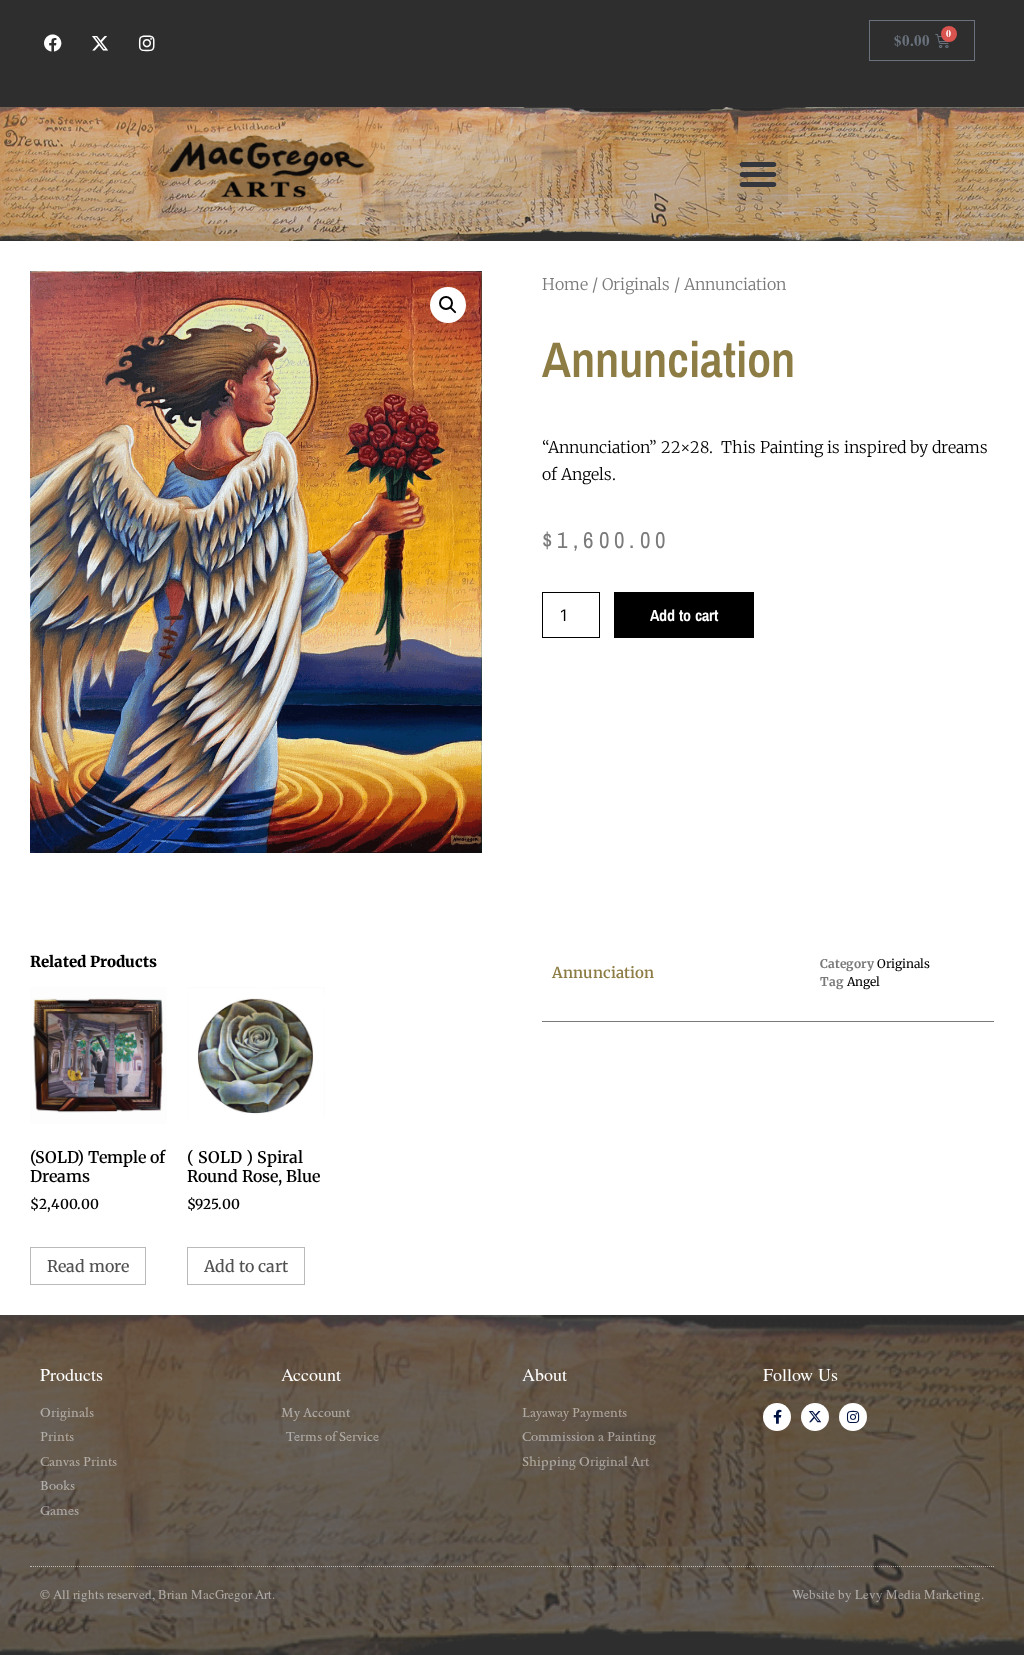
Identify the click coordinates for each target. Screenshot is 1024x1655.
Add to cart (684, 615)
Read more (88, 1266)
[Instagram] (147, 43)
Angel (863, 981)
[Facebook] (53, 43)
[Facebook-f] (777, 1417)
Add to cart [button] (246, 1266)
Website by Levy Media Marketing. (888, 1594)
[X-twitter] (100, 43)
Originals (636, 284)
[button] (758, 174)
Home (565, 284)
